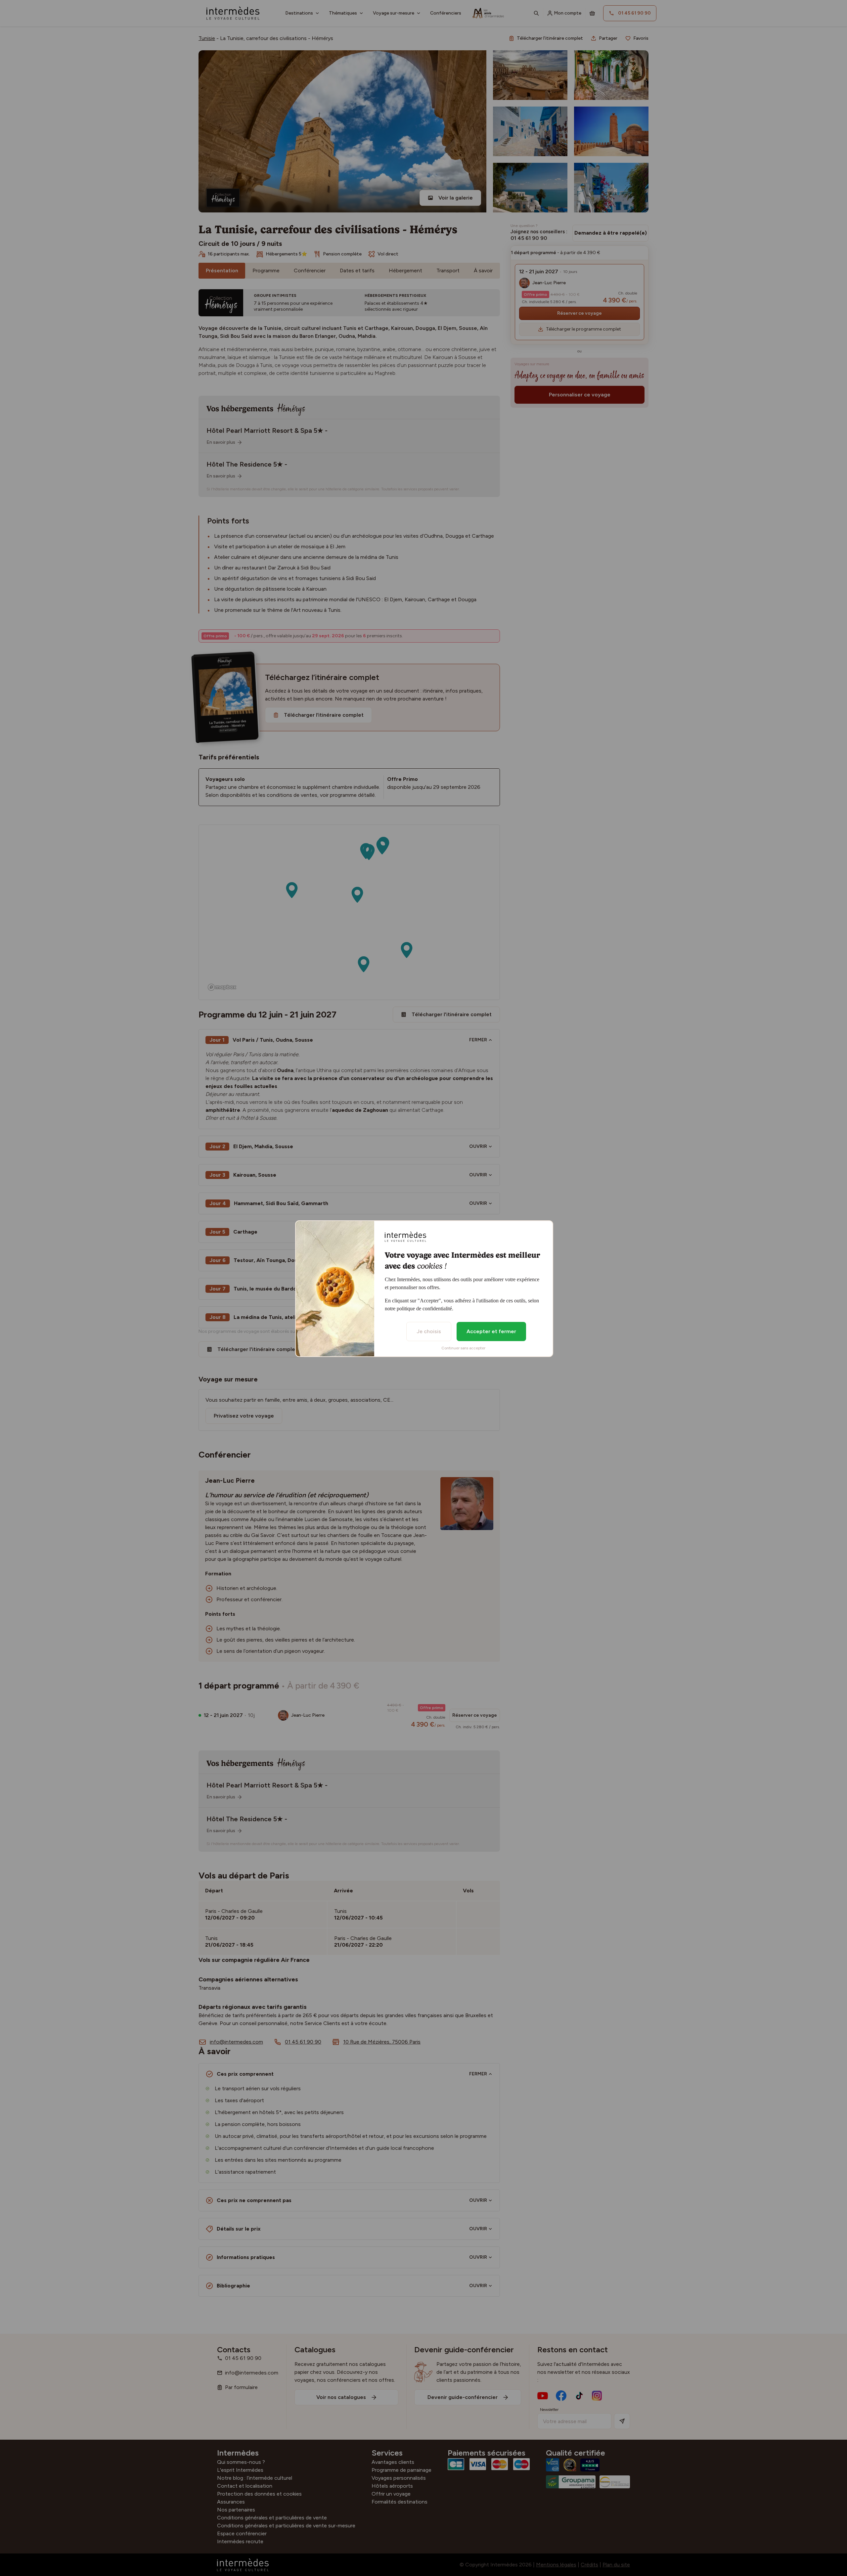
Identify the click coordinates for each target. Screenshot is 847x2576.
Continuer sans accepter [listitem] (463, 1348)
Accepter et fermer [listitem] (491, 1331)
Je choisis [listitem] (429, 1331)
